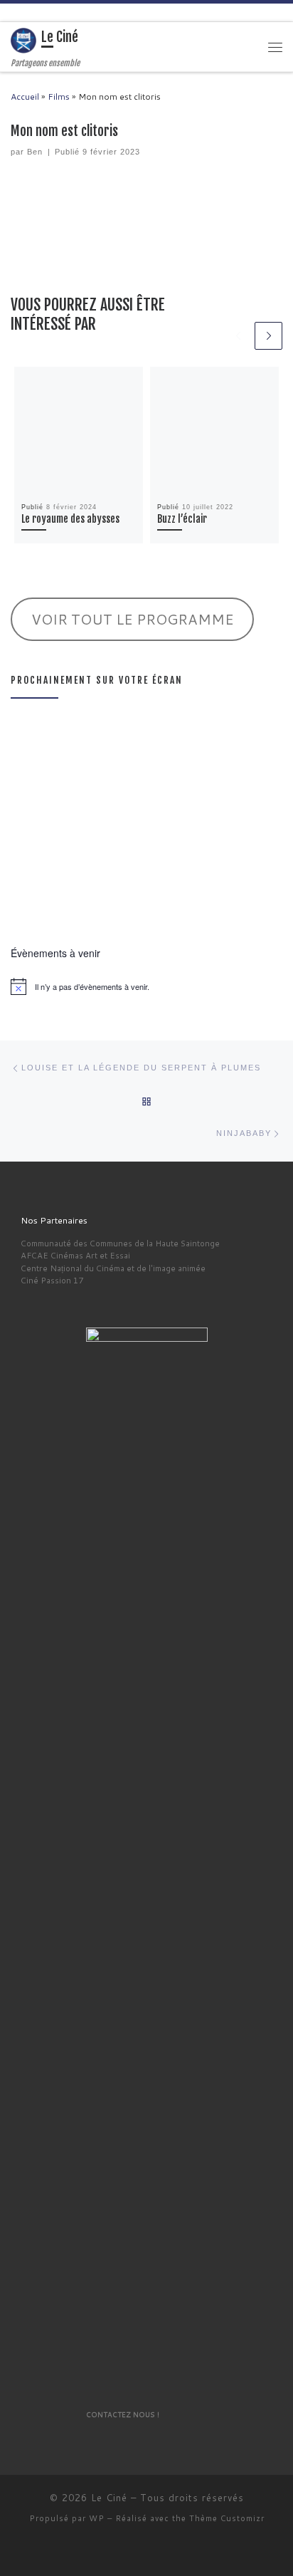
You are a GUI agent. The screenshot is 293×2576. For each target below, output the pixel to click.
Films (59, 97)
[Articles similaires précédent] (239, 336)
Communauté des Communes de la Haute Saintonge (120, 1243)
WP (97, 2518)
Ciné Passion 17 (52, 1280)
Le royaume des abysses (70, 519)
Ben (35, 152)
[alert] (146, 986)
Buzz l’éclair (182, 519)
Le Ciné (109, 2498)
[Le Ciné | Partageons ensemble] (23, 41)
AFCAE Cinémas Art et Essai (75, 1255)
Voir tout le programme (133, 619)
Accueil (25, 97)
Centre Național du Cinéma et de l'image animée (113, 1268)
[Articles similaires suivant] (268, 336)
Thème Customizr (227, 2518)
